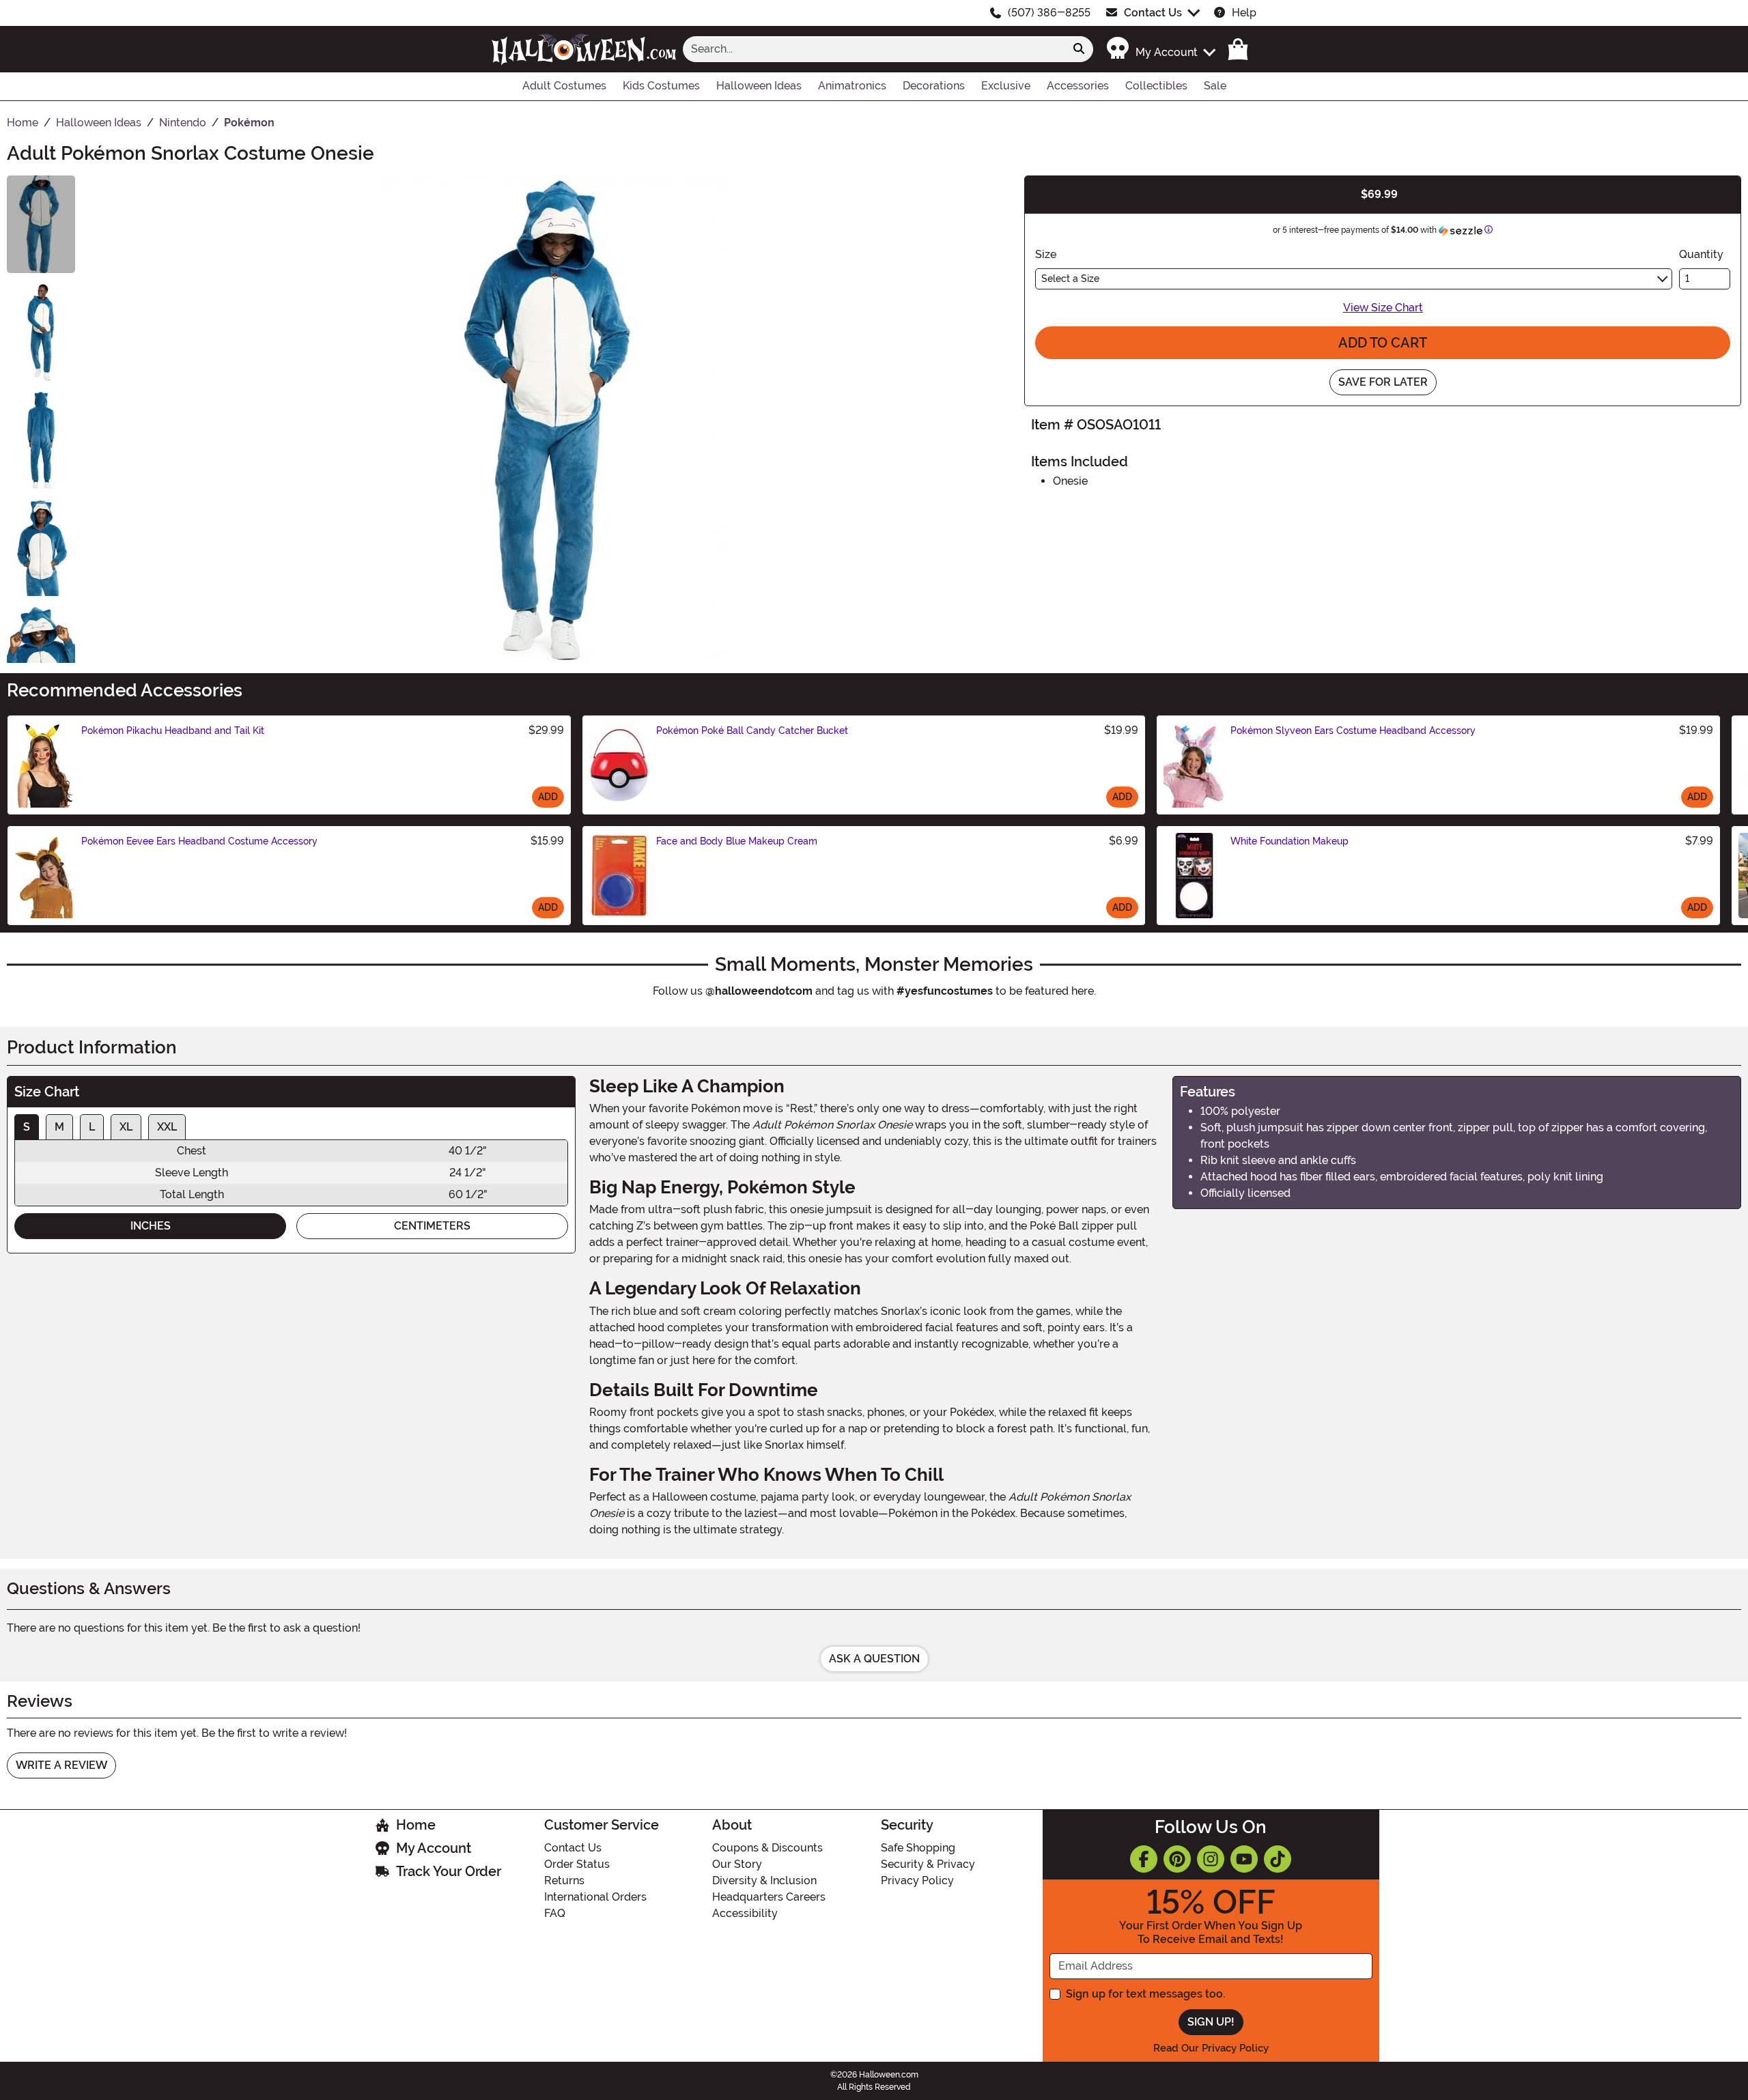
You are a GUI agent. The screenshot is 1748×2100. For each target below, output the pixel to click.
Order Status (577, 1864)
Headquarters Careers (769, 1897)
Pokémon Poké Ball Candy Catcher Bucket (752, 730)
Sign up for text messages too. (1145, 1994)
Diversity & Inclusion (764, 1881)
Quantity (1701, 254)
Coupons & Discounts (767, 1848)
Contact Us (1153, 13)
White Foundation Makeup (1289, 841)
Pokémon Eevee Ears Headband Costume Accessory (199, 841)
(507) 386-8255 (1049, 13)
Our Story (737, 1864)
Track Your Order (449, 1871)
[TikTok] (1278, 1859)
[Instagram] (1211, 1859)
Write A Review (61, 1765)
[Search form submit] (1079, 49)
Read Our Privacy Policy (1211, 2048)
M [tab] (59, 1127)
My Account (434, 1848)
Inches (151, 1226)
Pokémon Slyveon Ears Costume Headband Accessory (1353, 730)
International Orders (595, 1897)
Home (416, 1825)
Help (1244, 13)
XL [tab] (126, 1127)
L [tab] (92, 1127)
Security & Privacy (928, 1864)
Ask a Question (874, 1659)
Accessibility (745, 1913)
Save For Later (1383, 382)
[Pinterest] (1177, 1859)
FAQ (555, 1913)
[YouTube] (1244, 1859)
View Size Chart (1383, 308)
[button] (1160, 49)
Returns (564, 1881)
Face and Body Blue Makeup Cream (737, 841)
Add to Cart (1383, 343)
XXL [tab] (167, 1127)
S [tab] (27, 1127)
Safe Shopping (918, 1848)
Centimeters (432, 1226)
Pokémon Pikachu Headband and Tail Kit (173, 730)
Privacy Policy (917, 1881)
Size (1046, 254)
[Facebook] (1144, 1859)
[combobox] (874, 49)
